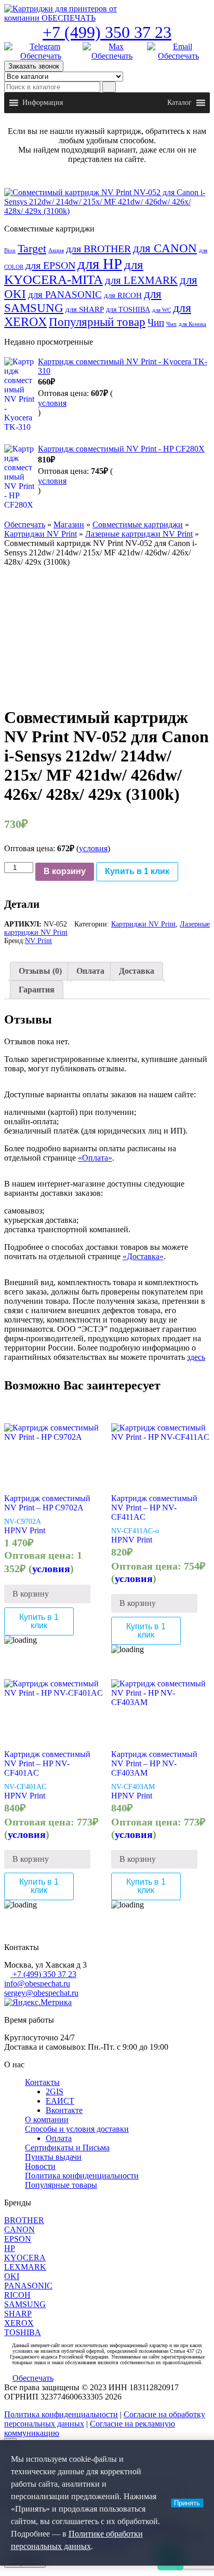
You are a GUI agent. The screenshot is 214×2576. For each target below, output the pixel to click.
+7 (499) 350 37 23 (107, 32)
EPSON (18, 2239)
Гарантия (37, 990)
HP (10, 1530)
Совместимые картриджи (138, 524)
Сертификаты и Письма (67, 2148)
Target (32, 249)
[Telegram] (41, 51)
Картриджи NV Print (41, 534)
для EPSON (50, 265)
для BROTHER (98, 249)
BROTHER (24, 2220)
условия (52, 403)
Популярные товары (61, 2185)
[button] (43, 103)
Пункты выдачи (53, 2157)
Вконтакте (64, 2110)
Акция (56, 250)
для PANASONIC (65, 295)
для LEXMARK (141, 280)
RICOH (17, 2295)
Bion (10, 250)
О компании (47, 2120)
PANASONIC (28, 2286)
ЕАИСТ (60, 2101)
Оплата (90, 971)
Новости (40, 2166)
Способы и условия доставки (77, 2129)
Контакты (42, 2082)
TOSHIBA (23, 2332)
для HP (100, 264)
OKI (12, 2276)
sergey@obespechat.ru (41, 1993)
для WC (162, 310)
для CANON (165, 248)
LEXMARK (25, 2267)
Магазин (69, 524)
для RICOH (123, 295)
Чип (156, 323)
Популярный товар (97, 322)
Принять (187, 2503)
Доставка (137, 971)
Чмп (171, 324)
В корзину (65, 871)
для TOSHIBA (128, 309)
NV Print (38, 941)
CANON (19, 2230)
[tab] (40, 971)
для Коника (192, 324)
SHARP (18, 2314)
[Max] (112, 51)
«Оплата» (95, 1158)
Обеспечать (25, 524)
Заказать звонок (34, 66)
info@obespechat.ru (37, 1984)
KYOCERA (25, 2258)
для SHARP (85, 309)
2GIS (55, 2091)
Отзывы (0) (40, 971)
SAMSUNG (25, 2304)
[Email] (178, 51)
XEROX (19, 2323)
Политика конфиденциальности (82, 2176)
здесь (196, 1357)
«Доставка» (143, 1256)
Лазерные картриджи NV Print (139, 534)
